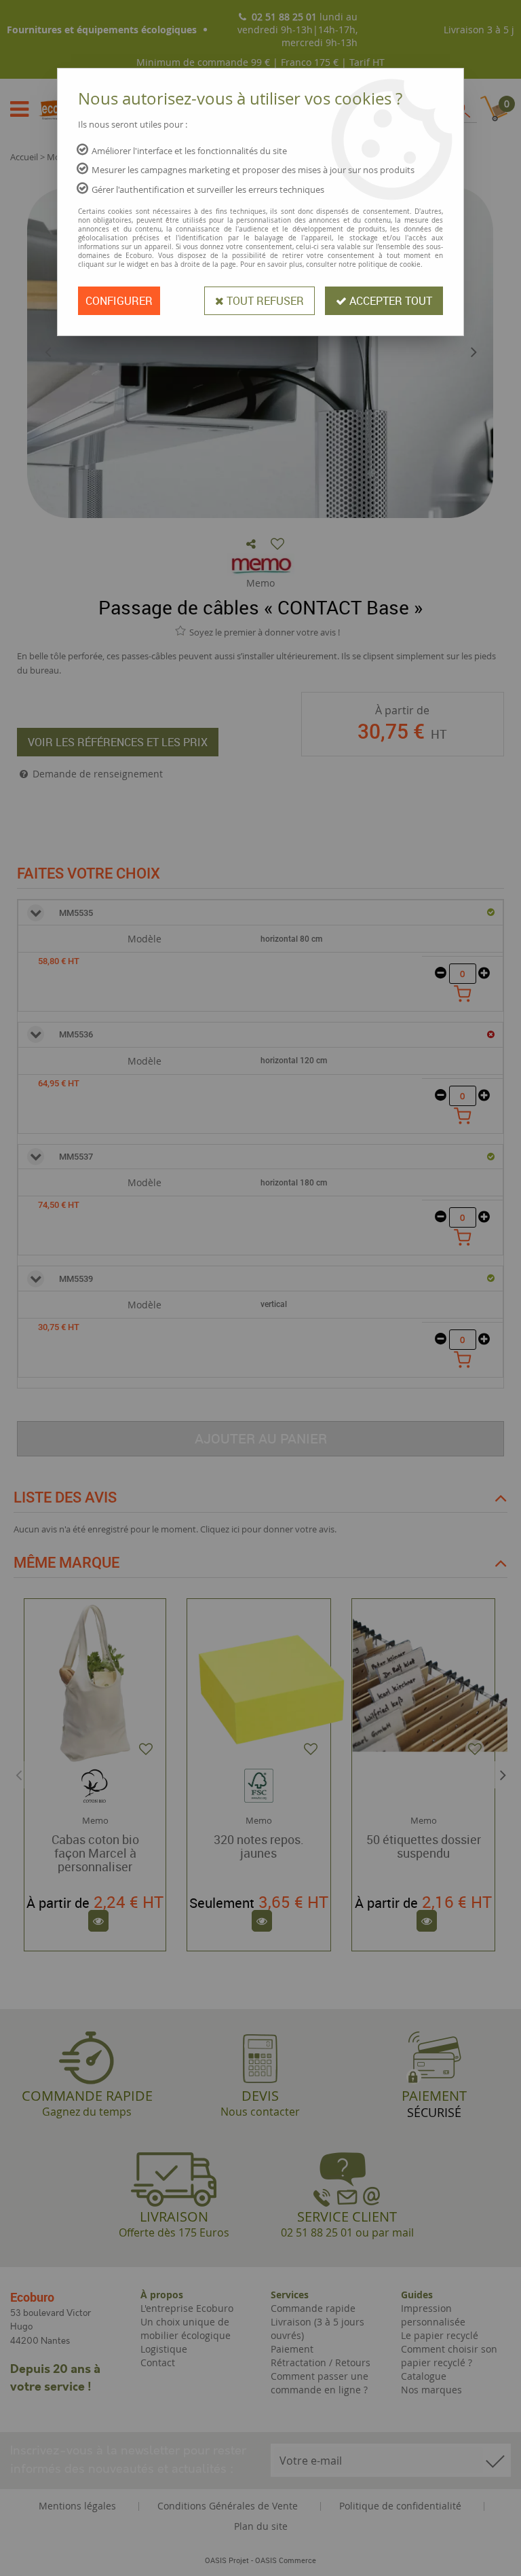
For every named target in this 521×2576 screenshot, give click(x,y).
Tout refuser (264, 301)
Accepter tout (389, 301)
